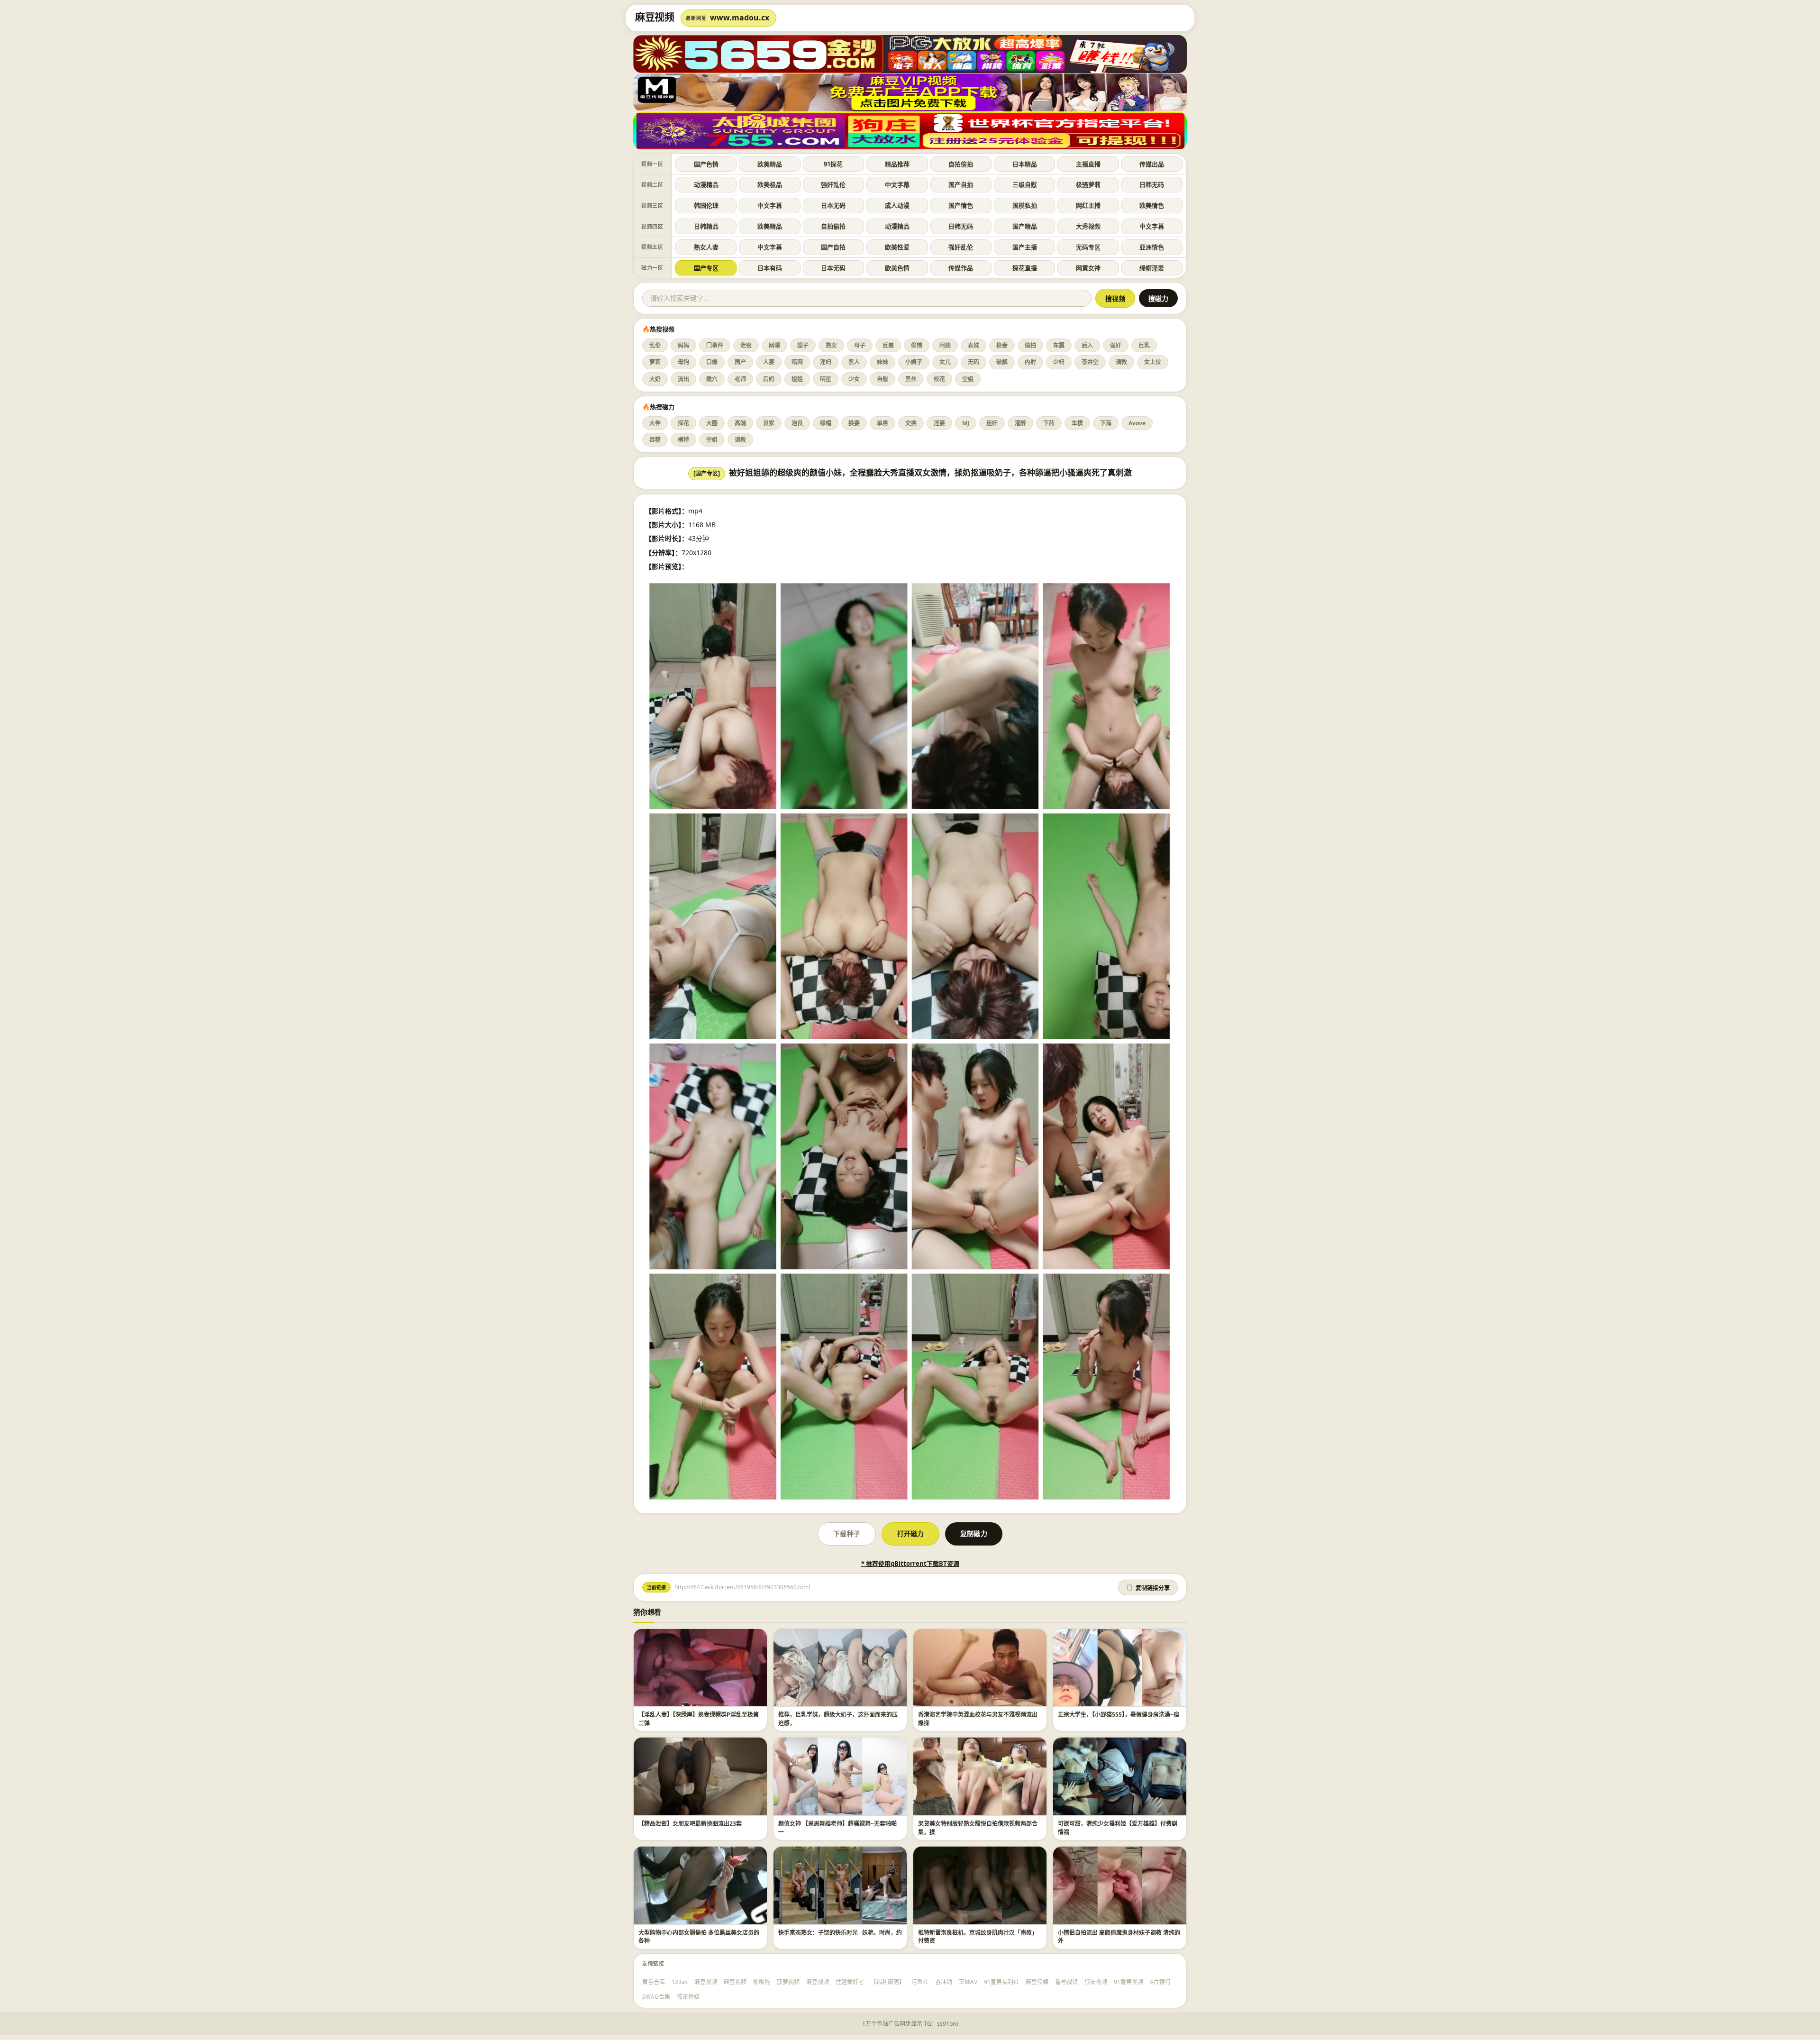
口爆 (712, 362)
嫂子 (803, 345)
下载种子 (846, 1533)
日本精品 (1025, 164)
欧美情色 (1152, 205)
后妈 (769, 379)
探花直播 (1025, 268)
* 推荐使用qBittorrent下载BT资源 (910, 1564)
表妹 (974, 345)
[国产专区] (707, 473)
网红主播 (1088, 205)
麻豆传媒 (1037, 1982)
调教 (1121, 362)
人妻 (769, 362)
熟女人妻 (706, 247)
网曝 (774, 345)
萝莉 (655, 362)
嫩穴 (712, 379)
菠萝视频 (788, 1982)
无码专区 (1088, 247)
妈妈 (683, 345)
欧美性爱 (897, 247)
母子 (860, 345)
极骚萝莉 (1088, 184)
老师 (740, 379)
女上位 (1153, 362)
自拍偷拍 (961, 164)
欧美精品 (770, 164)
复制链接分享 (1148, 1588)
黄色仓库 (654, 1982)
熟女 (831, 345)
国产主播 (1025, 247)
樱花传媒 (688, 1997)
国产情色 (961, 205)
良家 (769, 423)
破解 (1002, 362)
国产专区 (706, 268)
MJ (966, 423)
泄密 (746, 345)
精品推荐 (897, 164)
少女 (854, 379)
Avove (1137, 423)
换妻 (1002, 345)
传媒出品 (1152, 164)
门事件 (715, 345)
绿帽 (826, 423)
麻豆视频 (706, 1982)
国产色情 (706, 164)
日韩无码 (1152, 184)
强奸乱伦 (833, 184)
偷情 (917, 345)
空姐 (968, 379)
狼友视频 (1096, 1982)
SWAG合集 (656, 1997)
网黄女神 (1088, 268)
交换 (911, 423)
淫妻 (939, 423)
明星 (826, 379)
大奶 (655, 379)
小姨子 (914, 362)
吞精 (655, 440)
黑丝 (911, 379)
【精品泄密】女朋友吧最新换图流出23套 (690, 1824)
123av (680, 1982)
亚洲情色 (1152, 247)
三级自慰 (1025, 184)
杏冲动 (944, 1982)
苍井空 (1090, 362)
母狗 (683, 362)
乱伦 (655, 345)
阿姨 (945, 345)
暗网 (797, 362)
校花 (939, 379)
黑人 (854, 362)
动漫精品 (706, 184)
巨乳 (1144, 345)
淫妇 (826, 362)
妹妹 (883, 362)
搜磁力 (1158, 299)
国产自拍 (961, 184)
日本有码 (770, 268)
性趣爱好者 (850, 1982)
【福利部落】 (888, 1982)
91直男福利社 (1001, 1982)
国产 (740, 362)
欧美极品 (770, 184)
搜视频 (1115, 299)
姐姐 (797, 379)
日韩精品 (706, 226)
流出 (683, 379)
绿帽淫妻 (1152, 268)
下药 (1049, 423)
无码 (974, 362)
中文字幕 (897, 184)
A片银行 (1160, 1982)
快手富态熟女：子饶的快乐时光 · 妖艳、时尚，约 (840, 1933)
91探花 (833, 164)
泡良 (797, 423)
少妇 (1059, 362)
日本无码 (833, 205)
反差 (888, 345)
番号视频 (1066, 1982)
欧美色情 (897, 268)
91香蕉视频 (1128, 1982)
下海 (1106, 423)
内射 (1030, 362)
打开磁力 (910, 1533)
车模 (1077, 423)
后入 (1087, 345)
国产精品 (1025, 226)
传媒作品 (961, 268)
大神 (655, 423)
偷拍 (1030, 345)
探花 (683, 423)
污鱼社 (920, 1982)
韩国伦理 (706, 205)
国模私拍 (1025, 205)
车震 (1059, 345)
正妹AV (968, 1982)
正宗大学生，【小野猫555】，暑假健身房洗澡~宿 (1119, 1715)
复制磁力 (974, 1533)
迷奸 (992, 423)
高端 (740, 423)
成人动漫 (897, 205)
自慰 (883, 379)
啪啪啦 (762, 1982)
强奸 (1116, 345)
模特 (683, 440)
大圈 (712, 423)
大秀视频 (1088, 226)
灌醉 (1020, 423)
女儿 (945, 362)
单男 (883, 423)
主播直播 (1088, 164)
